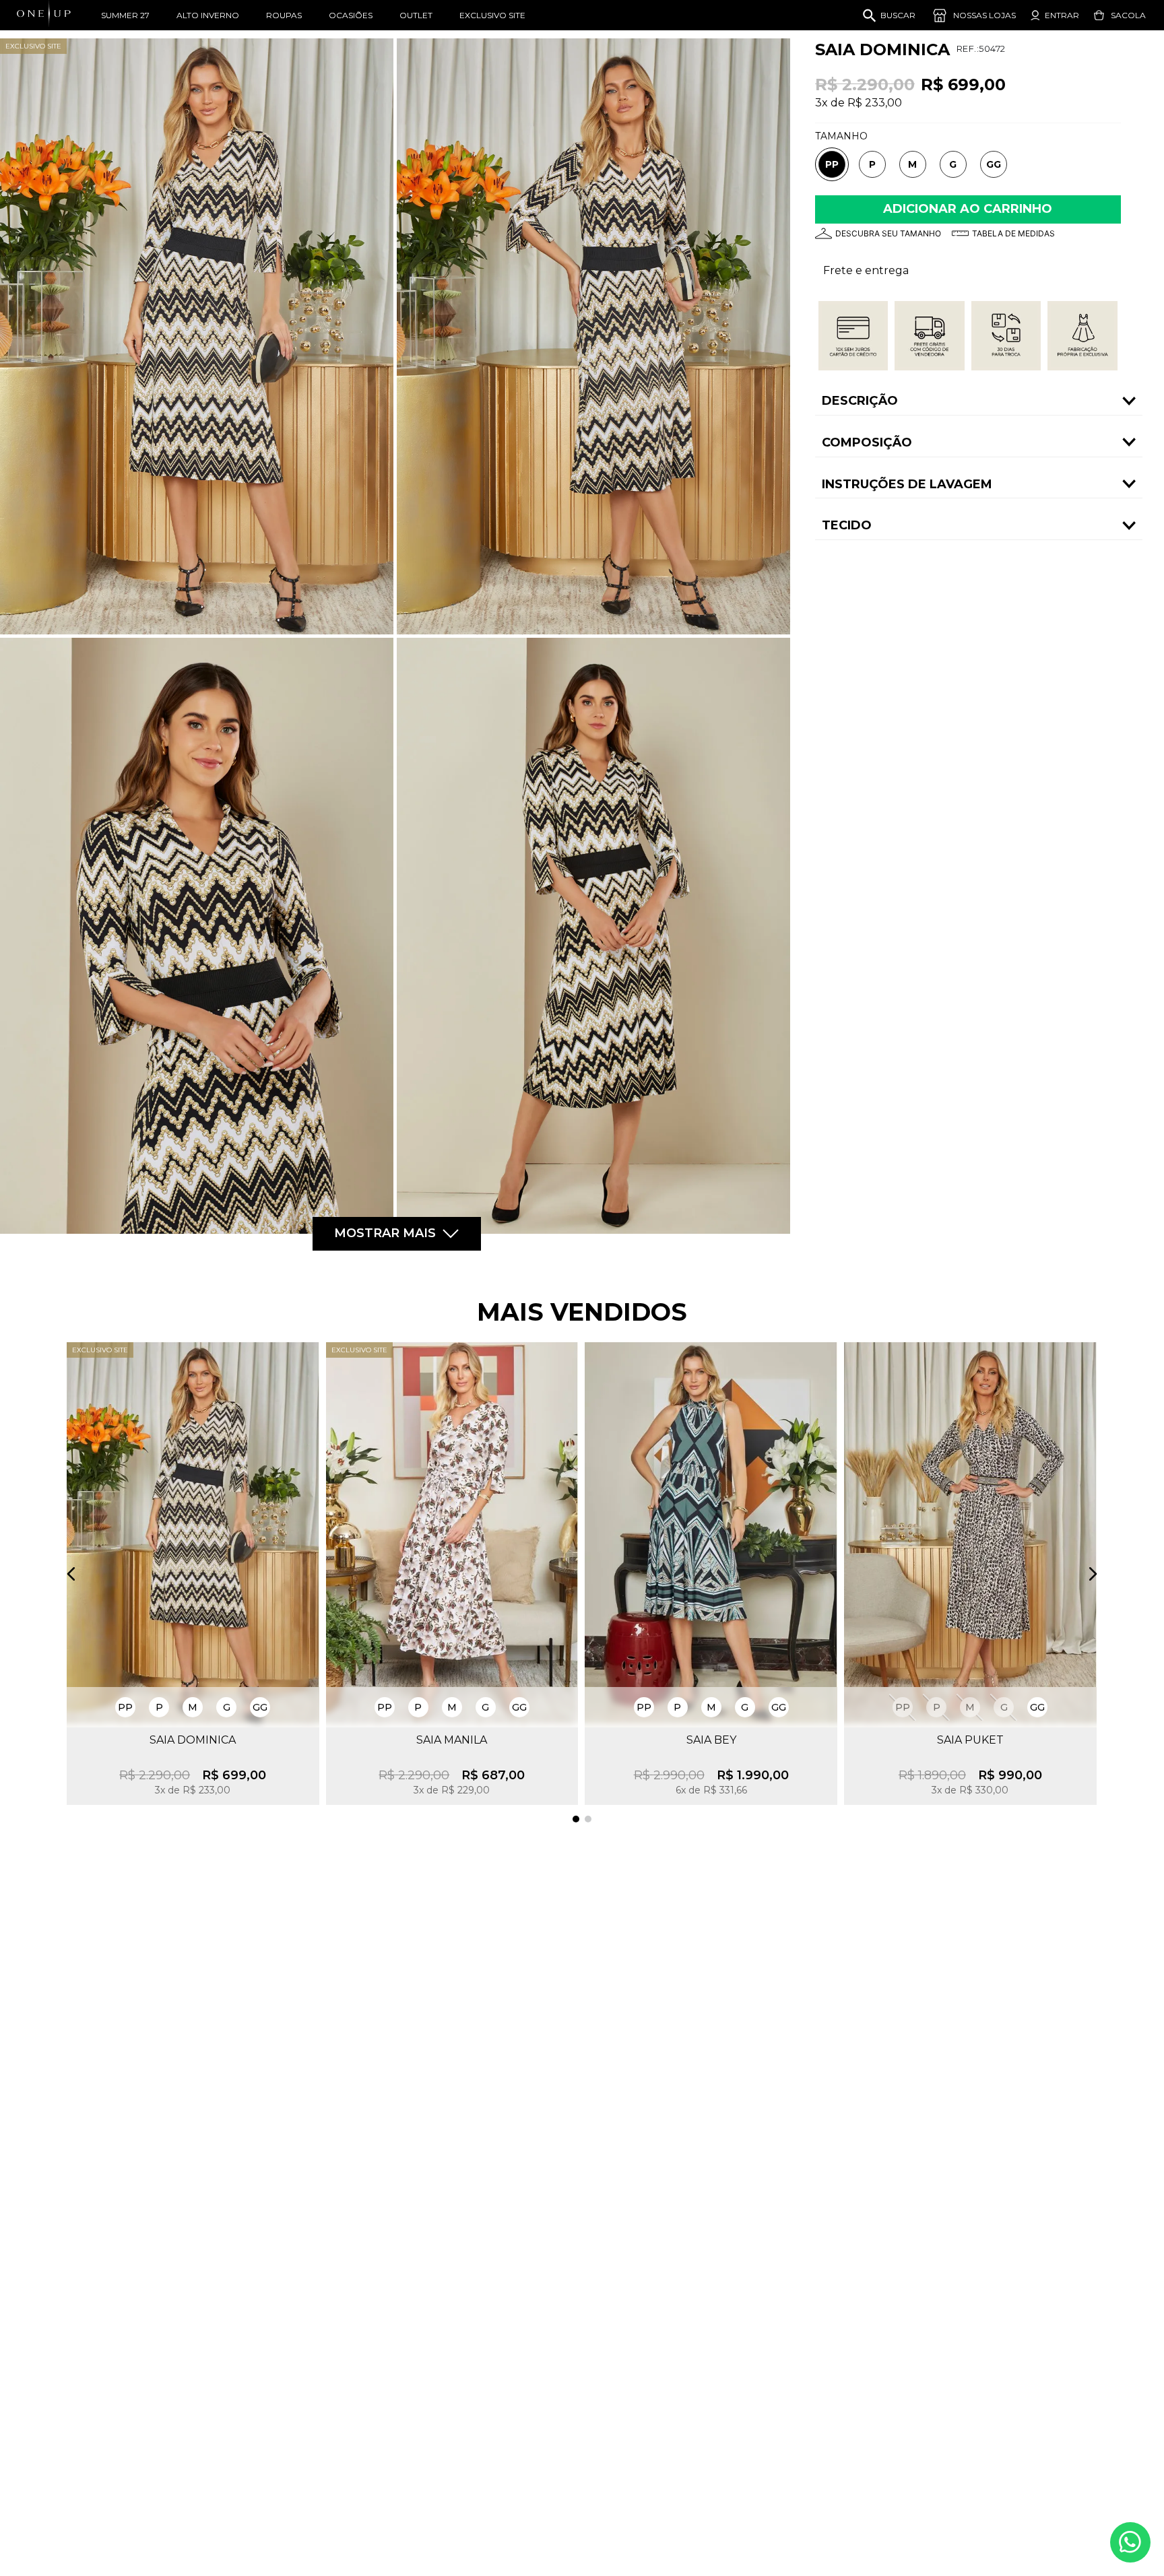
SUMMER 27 (125, 15)
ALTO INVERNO (208, 15)
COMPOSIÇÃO (867, 442)
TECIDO (847, 525)
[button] (832, 165)
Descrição (860, 401)
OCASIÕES (351, 15)
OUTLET (416, 15)
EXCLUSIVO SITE (492, 15)
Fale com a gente (1130, 2542)
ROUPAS (284, 15)
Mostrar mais (385, 1233)
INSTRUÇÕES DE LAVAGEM (907, 484)
